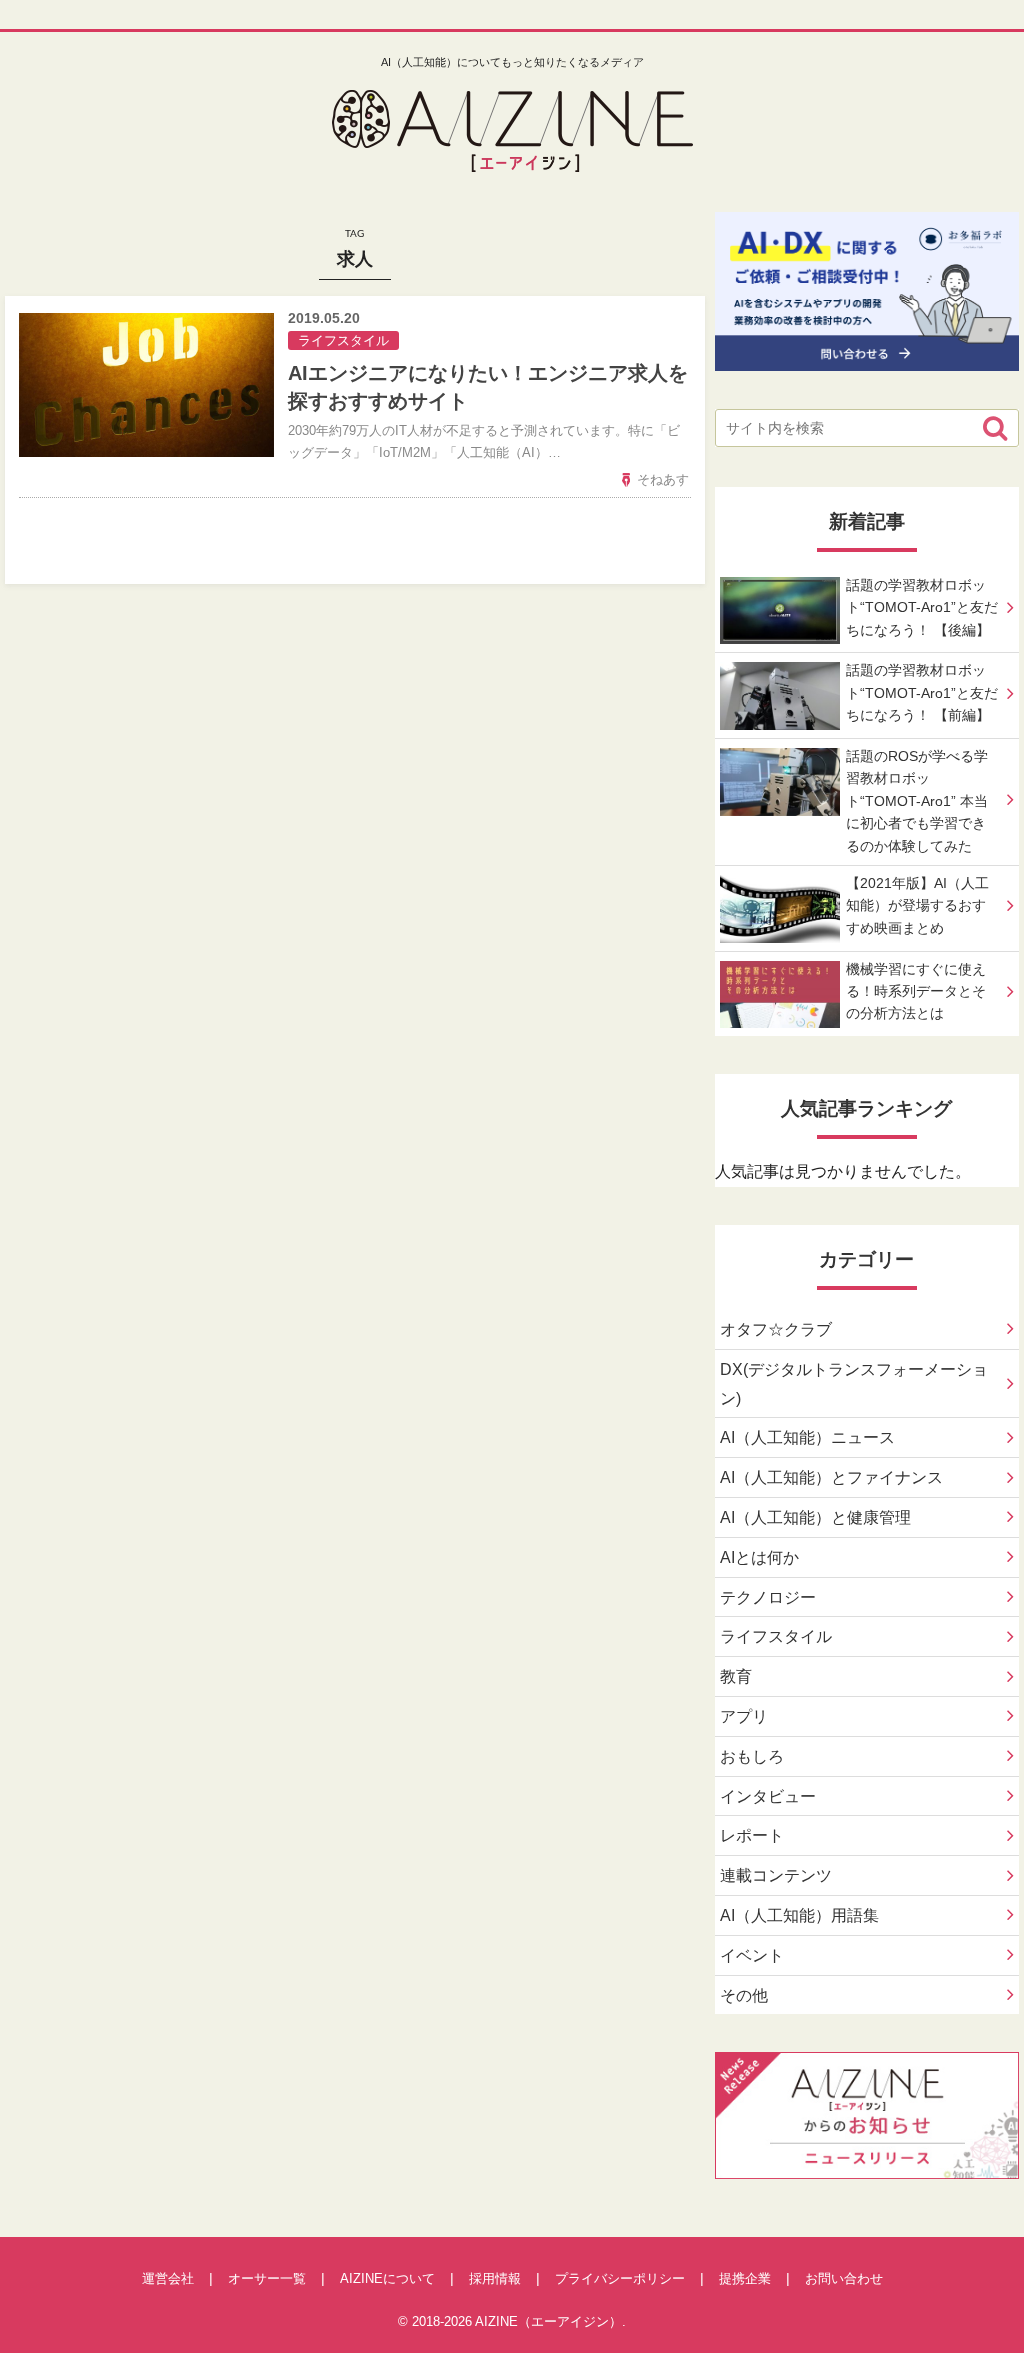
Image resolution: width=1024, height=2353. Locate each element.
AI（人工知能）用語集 (799, 1915)
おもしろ (752, 1756)
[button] (995, 428)
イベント (752, 1955)
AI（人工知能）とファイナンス (831, 1477)
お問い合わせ (844, 2278)
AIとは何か (759, 1557)
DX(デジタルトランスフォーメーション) (854, 1384)
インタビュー (768, 1796)
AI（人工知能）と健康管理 (815, 1517)
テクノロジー (768, 1597)
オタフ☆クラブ (776, 1329)
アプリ (744, 1716)
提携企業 (745, 2278)
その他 (744, 1995)
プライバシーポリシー (620, 2278)
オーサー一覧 (267, 2278)
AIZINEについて (387, 2278)
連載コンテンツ (776, 1875)
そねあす (663, 479)
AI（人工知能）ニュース (807, 1437)
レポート (752, 1835)
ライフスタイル (776, 1636)
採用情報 (495, 2278)
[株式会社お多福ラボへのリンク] (867, 355)
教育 (736, 1676)
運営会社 (168, 2278)
